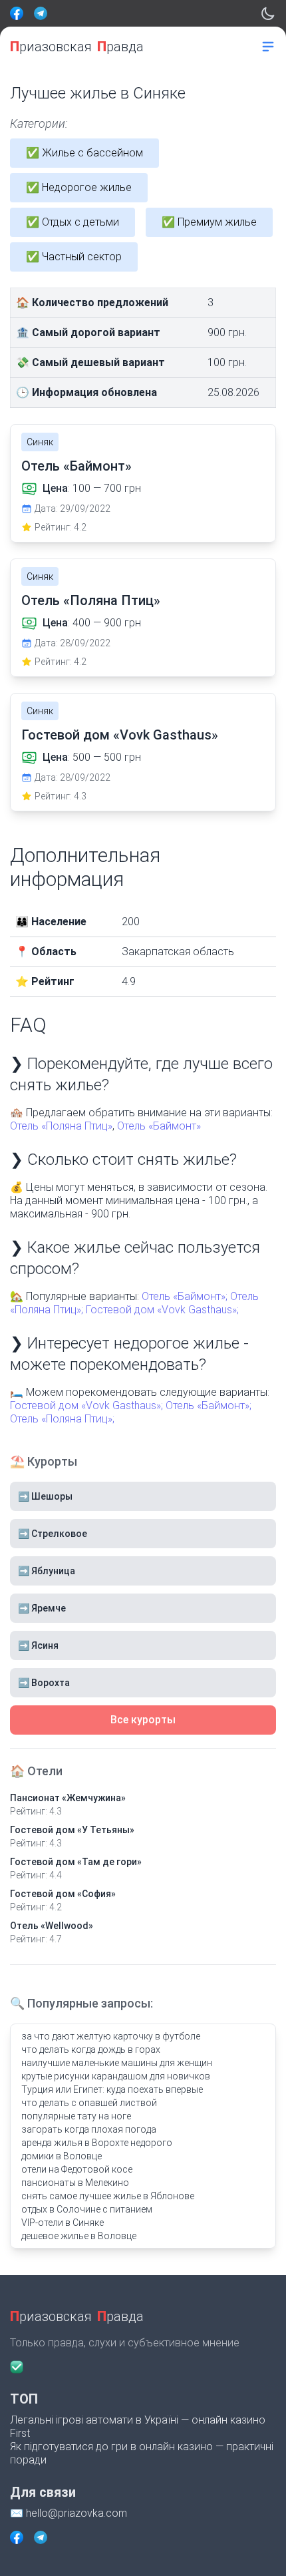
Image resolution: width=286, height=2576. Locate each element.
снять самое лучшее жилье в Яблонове (108, 2196)
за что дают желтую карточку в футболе (111, 2036)
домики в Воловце (62, 2156)
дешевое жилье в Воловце (79, 2236)
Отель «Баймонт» (76, 466)
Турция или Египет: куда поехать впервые (112, 2089)
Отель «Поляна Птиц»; (62, 1419)
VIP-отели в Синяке (63, 2223)
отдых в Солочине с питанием (87, 2209)
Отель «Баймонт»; (185, 1296)
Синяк (40, 442)
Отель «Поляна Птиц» (91, 600)
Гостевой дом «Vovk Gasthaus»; (162, 1310)
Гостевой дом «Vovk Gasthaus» (120, 735)
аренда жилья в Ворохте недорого (97, 2143)
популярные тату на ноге (76, 2116)
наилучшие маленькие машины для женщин (117, 2063)
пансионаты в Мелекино (75, 2183)
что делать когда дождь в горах (91, 2049)
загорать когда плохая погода (89, 2129)
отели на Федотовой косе (77, 2169)
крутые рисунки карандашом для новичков (116, 2076)
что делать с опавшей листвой (89, 2103)
